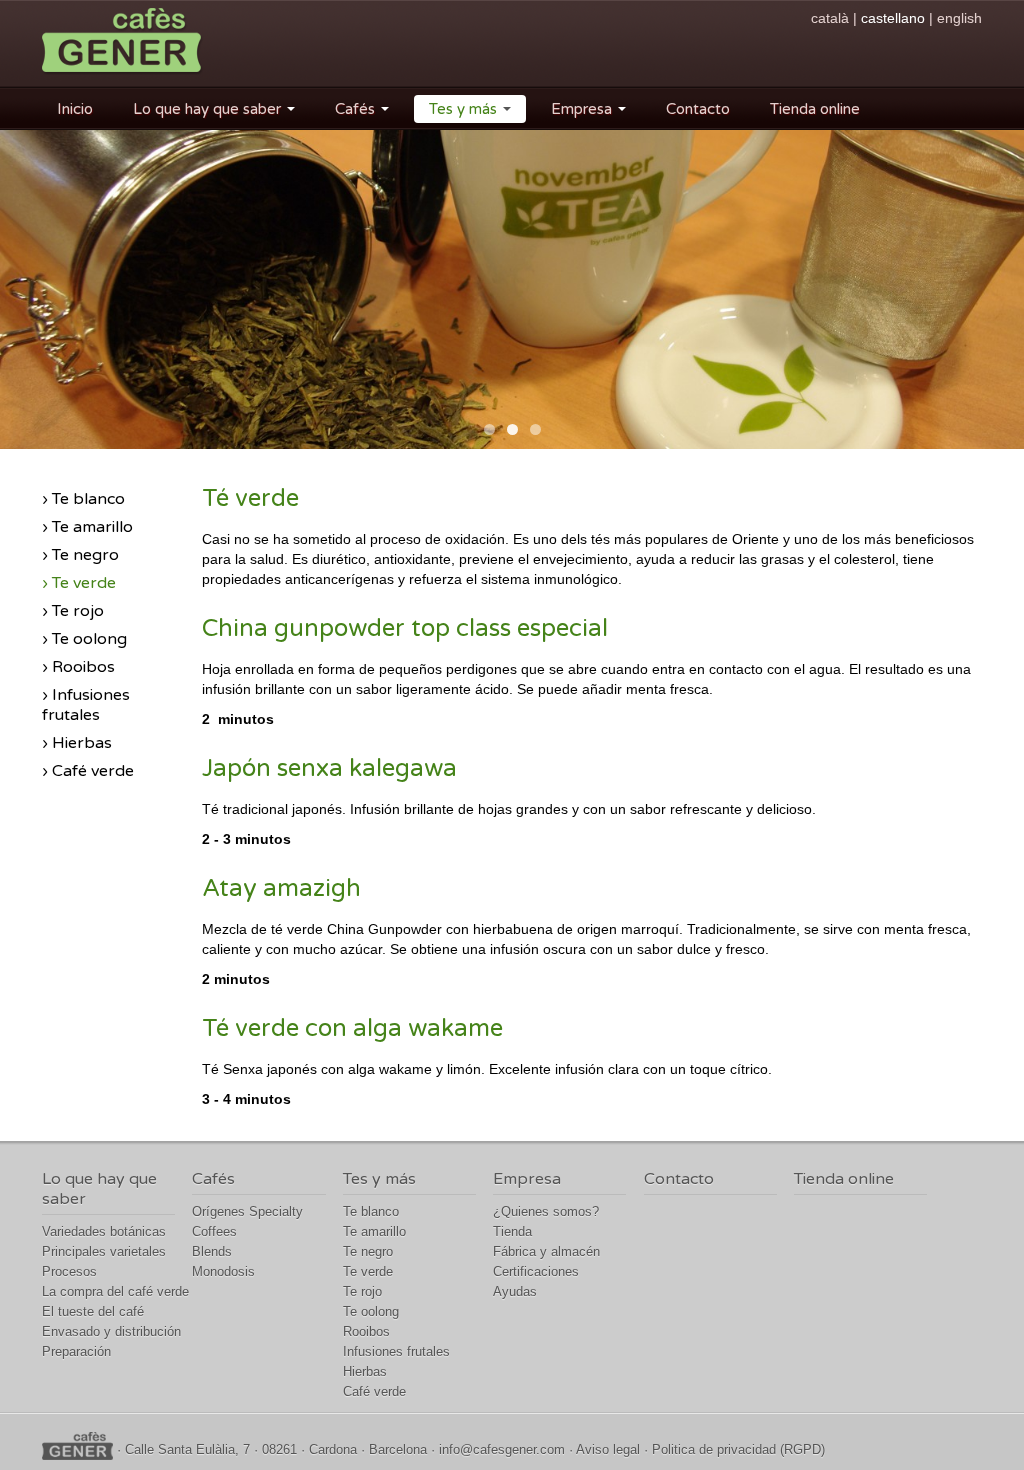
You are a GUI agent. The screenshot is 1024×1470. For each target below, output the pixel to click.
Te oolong (371, 1311)
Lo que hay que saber (209, 109)
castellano (893, 18)
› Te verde (79, 583)
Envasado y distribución (111, 1331)
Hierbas (365, 1371)
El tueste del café (93, 1311)
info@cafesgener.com (502, 1449)
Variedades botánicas (104, 1231)
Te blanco (371, 1211)
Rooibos (366, 1331)
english (959, 18)
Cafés (357, 109)
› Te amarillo (87, 527)
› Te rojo (73, 611)
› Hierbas (77, 743)
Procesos (69, 1271)
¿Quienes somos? (546, 1211)
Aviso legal (608, 1449)
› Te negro (80, 555)
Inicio (75, 109)
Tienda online (815, 109)
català (830, 18)
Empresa (583, 109)
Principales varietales (104, 1251)
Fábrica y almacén (546, 1251)
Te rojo (362, 1291)
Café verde (374, 1391)
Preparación (76, 1351)
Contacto (698, 109)
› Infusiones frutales (86, 705)
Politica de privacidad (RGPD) (738, 1449)
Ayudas (515, 1291)
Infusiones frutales (396, 1351)
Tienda (512, 1231)
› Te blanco (83, 499)
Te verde (368, 1271)
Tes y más (465, 109)
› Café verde (88, 771)
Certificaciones (536, 1271)
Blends (212, 1251)
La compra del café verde (115, 1291)
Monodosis (223, 1271)
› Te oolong (84, 639)
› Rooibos (78, 667)
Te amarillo (374, 1231)
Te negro (368, 1251)
